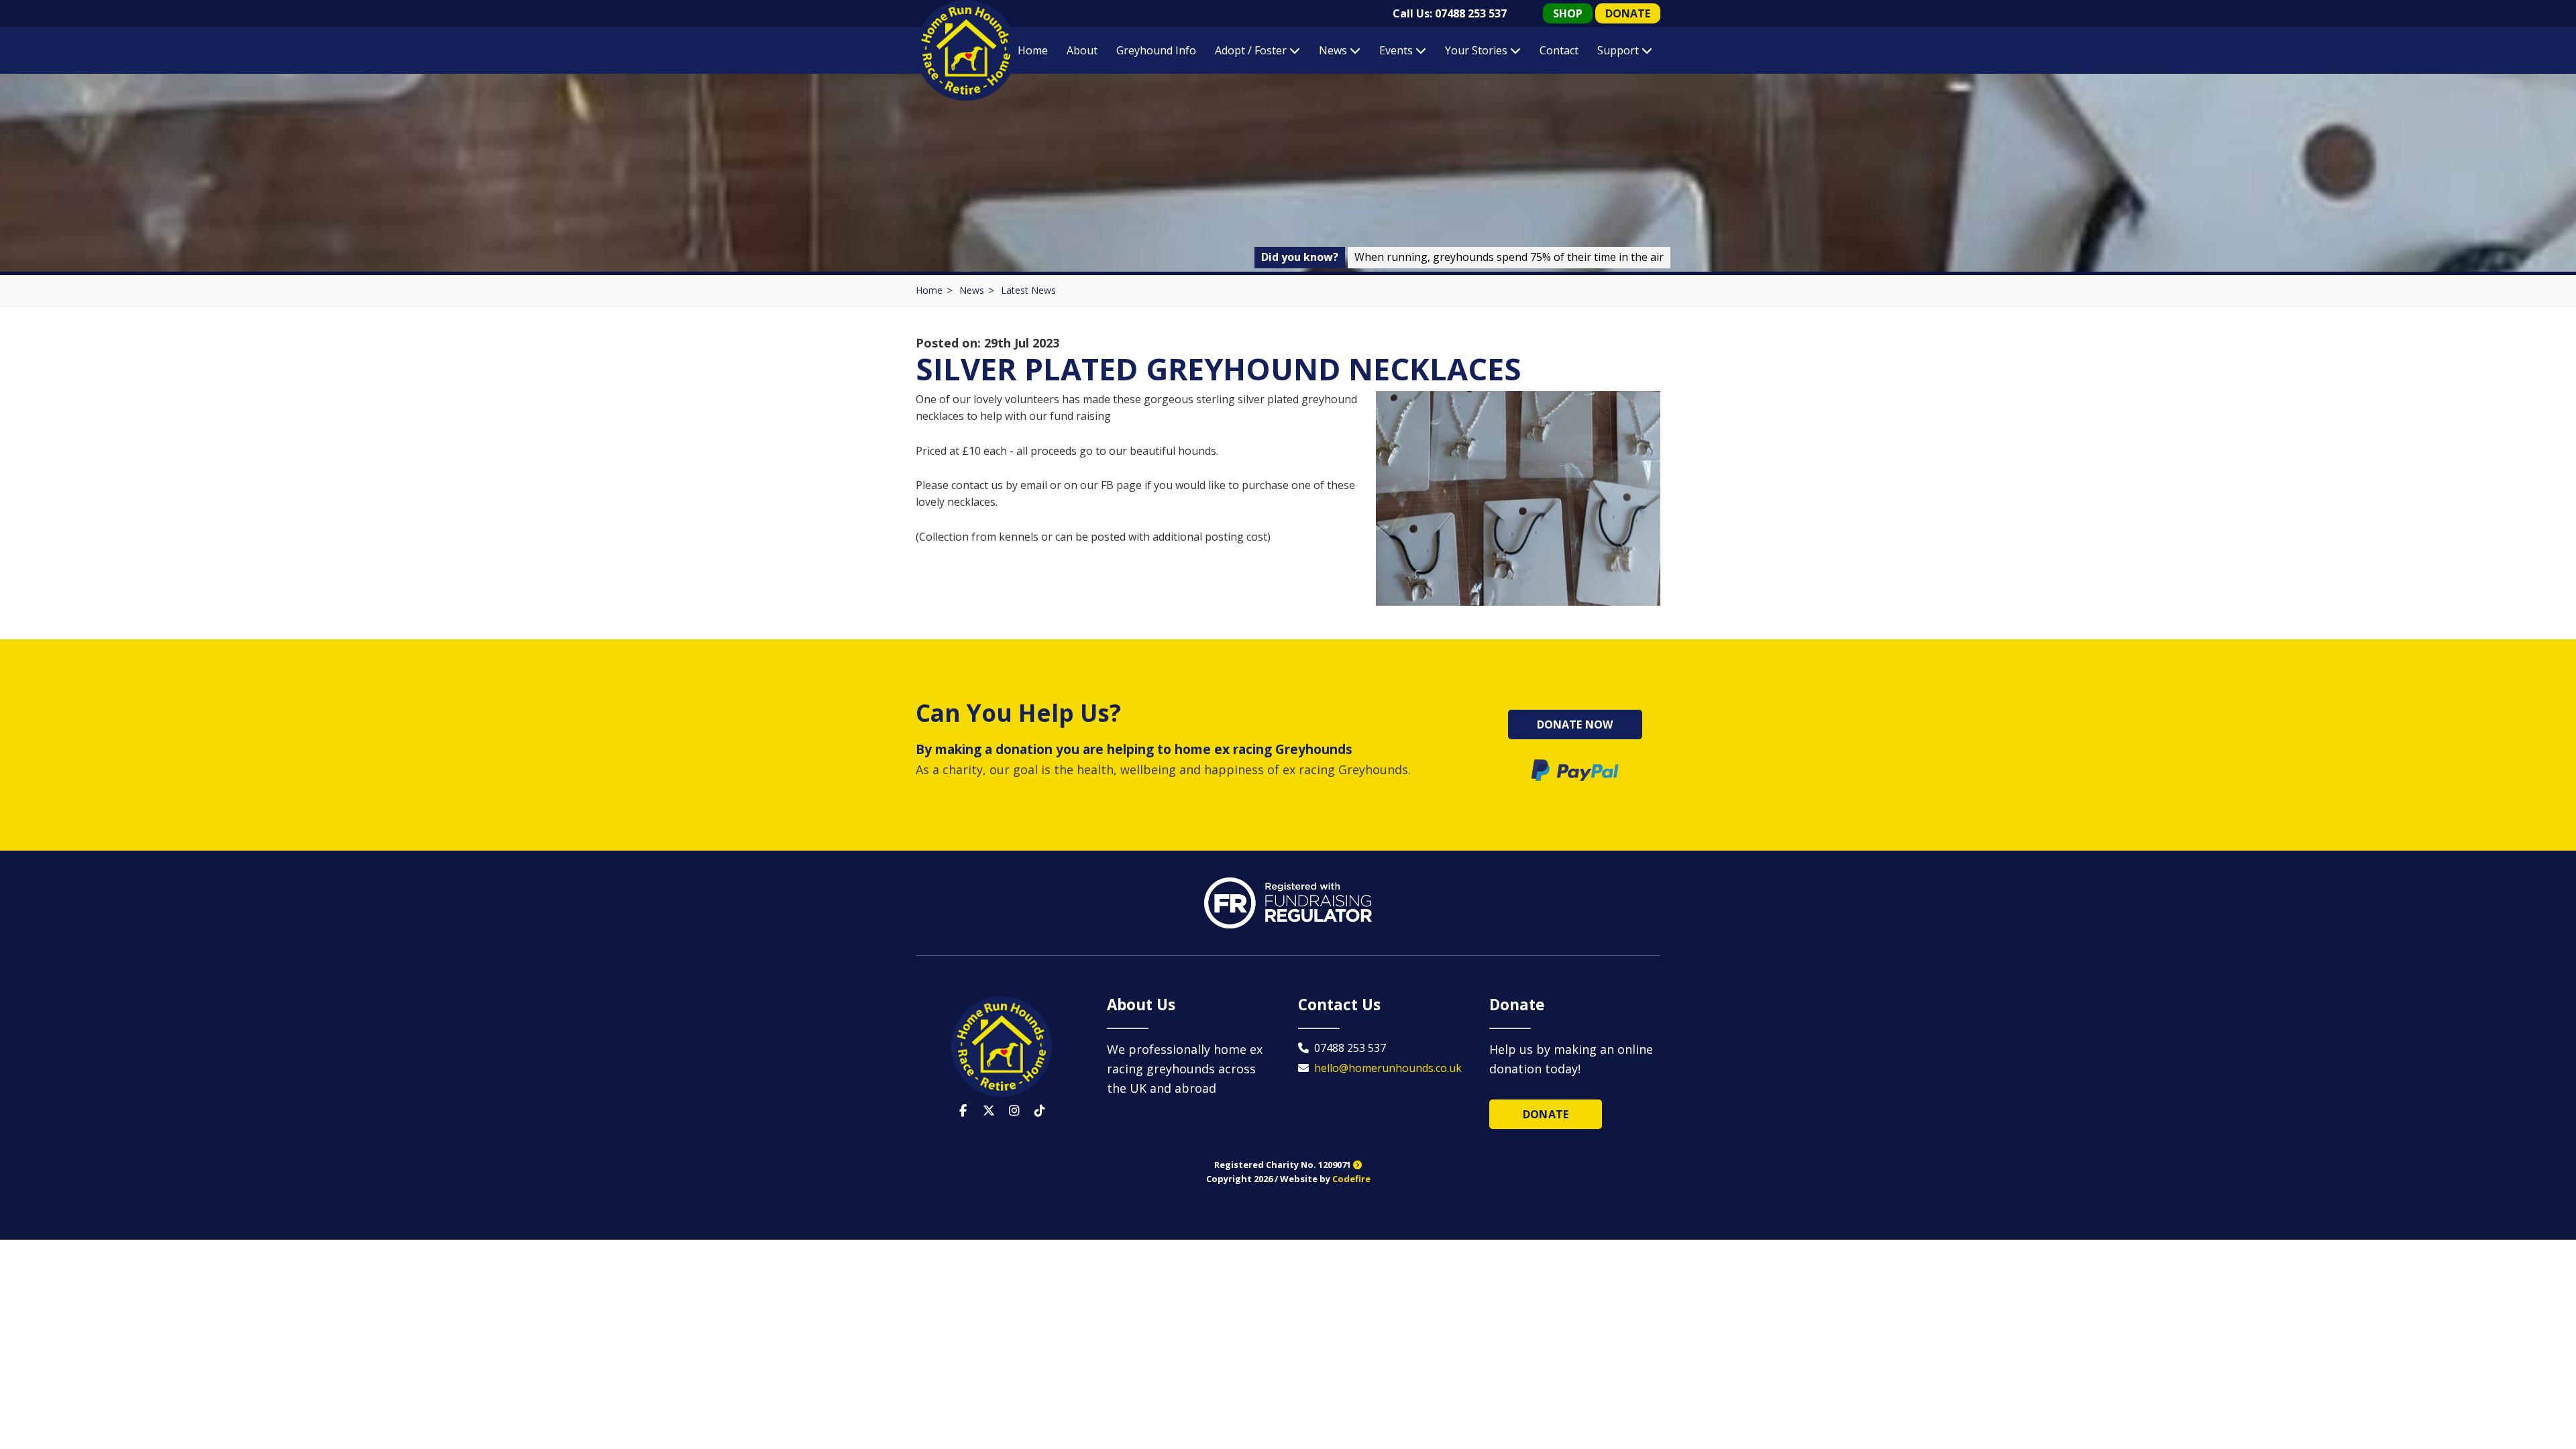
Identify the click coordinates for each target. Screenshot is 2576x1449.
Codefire (1351, 1179)
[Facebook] (963, 1111)
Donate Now (1575, 724)
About (1082, 50)
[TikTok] (1040, 1111)
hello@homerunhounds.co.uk (1388, 1068)
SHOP (1568, 13)
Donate (1546, 1114)
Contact (1559, 50)
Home (1033, 50)
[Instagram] (1014, 1111)
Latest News (1028, 290)
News (972, 290)
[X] (989, 1111)
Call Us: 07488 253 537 (1450, 13)
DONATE (1628, 13)
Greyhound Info (1156, 50)
